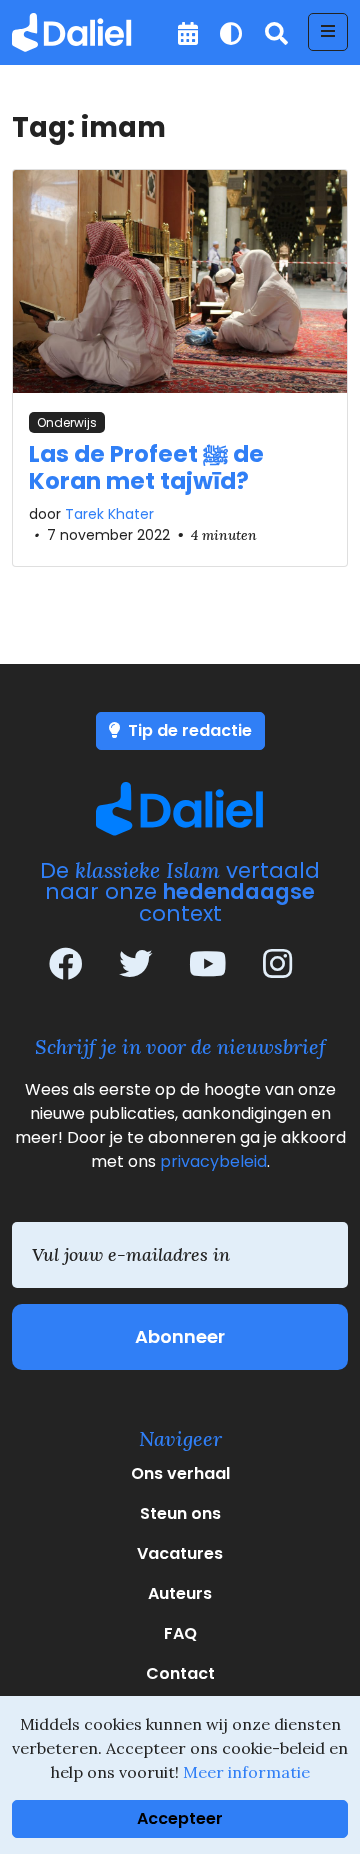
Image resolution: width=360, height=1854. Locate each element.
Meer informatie (246, 1772)
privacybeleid (213, 1161)
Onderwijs (67, 422)
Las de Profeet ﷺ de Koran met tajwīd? (146, 468)
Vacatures (180, 1553)
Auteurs (180, 1593)
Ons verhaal (180, 1473)
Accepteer (180, 1818)
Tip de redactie (188, 730)
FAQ (180, 1633)
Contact (180, 1673)
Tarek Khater (109, 514)
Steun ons (180, 1513)
